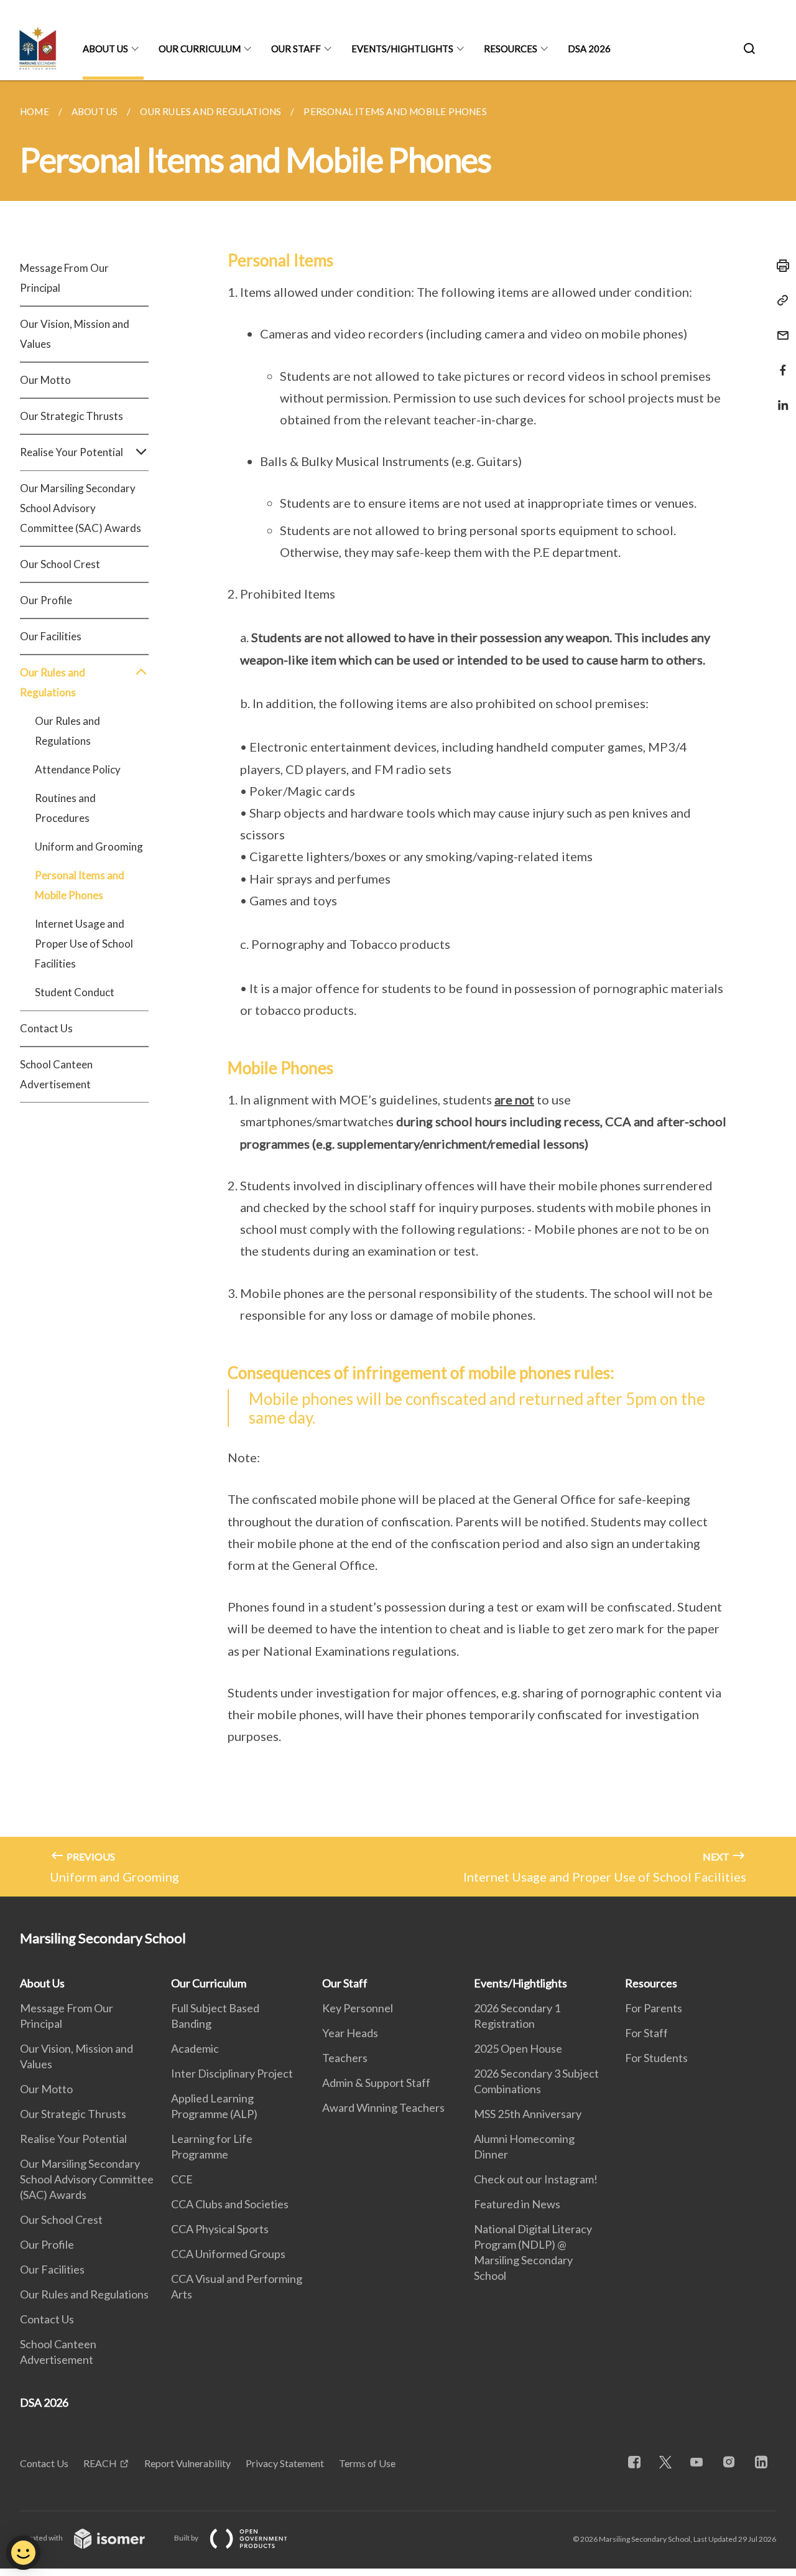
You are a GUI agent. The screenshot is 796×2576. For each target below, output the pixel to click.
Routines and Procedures (65, 808)
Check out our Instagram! (536, 2179)
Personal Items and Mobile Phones (80, 885)
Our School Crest (60, 564)
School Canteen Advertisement (56, 1074)
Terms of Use (367, 2463)
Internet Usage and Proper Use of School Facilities (84, 944)
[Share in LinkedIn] (779, 397)
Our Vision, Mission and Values (75, 334)
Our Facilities (51, 636)
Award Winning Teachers (383, 2107)
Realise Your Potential (73, 2139)
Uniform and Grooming (89, 847)
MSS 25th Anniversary (528, 2114)
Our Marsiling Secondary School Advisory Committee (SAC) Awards (81, 508)
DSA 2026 (589, 49)
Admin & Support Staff (376, 2083)
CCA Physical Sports (220, 2229)
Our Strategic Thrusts (72, 416)
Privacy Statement (285, 2463)
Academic (195, 2048)
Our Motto (45, 380)
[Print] (779, 266)
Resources (511, 49)
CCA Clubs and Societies (230, 2204)
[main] (398, 988)
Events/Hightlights (402, 49)
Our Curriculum (200, 49)
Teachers (345, 2058)
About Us (105, 49)
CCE (182, 2179)
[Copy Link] (779, 301)
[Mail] (779, 328)
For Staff (646, 2033)
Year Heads (350, 2033)
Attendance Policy (78, 769)
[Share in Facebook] (779, 362)
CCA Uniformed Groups (228, 2254)
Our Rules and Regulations (67, 731)
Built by (187, 2538)
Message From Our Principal (64, 278)
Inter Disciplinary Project (232, 2073)
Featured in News (517, 2204)
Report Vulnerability (187, 2463)
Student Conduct (75, 992)
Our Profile (46, 600)
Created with (42, 2538)
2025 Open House (518, 2048)
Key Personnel (358, 2008)
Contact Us (46, 1028)
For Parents (654, 2008)
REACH (100, 2463)
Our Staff (296, 49)
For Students (656, 2058)
